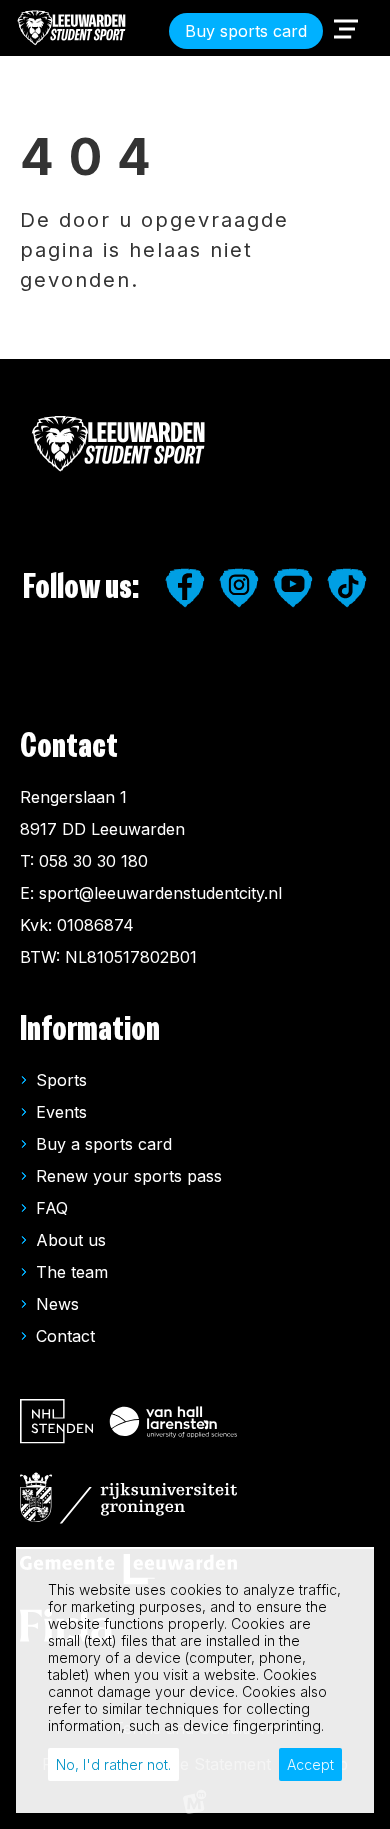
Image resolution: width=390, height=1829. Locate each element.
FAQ (52, 1208)
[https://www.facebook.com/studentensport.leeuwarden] (185, 588)
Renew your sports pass (129, 1176)
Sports (61, 1080)
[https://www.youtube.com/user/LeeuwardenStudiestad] (293, 588)
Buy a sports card (104, 1144)
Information (90, 1029)
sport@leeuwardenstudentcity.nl (160, 893)
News (57, 1304)
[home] (72, 28)
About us (71, 1240)
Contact (65, 1336)
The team (72, 1272)
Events (61, 1112)
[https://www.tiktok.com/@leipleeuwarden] (347, 588)
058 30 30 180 (93, 861)
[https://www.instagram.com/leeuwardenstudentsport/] (239, 588)
